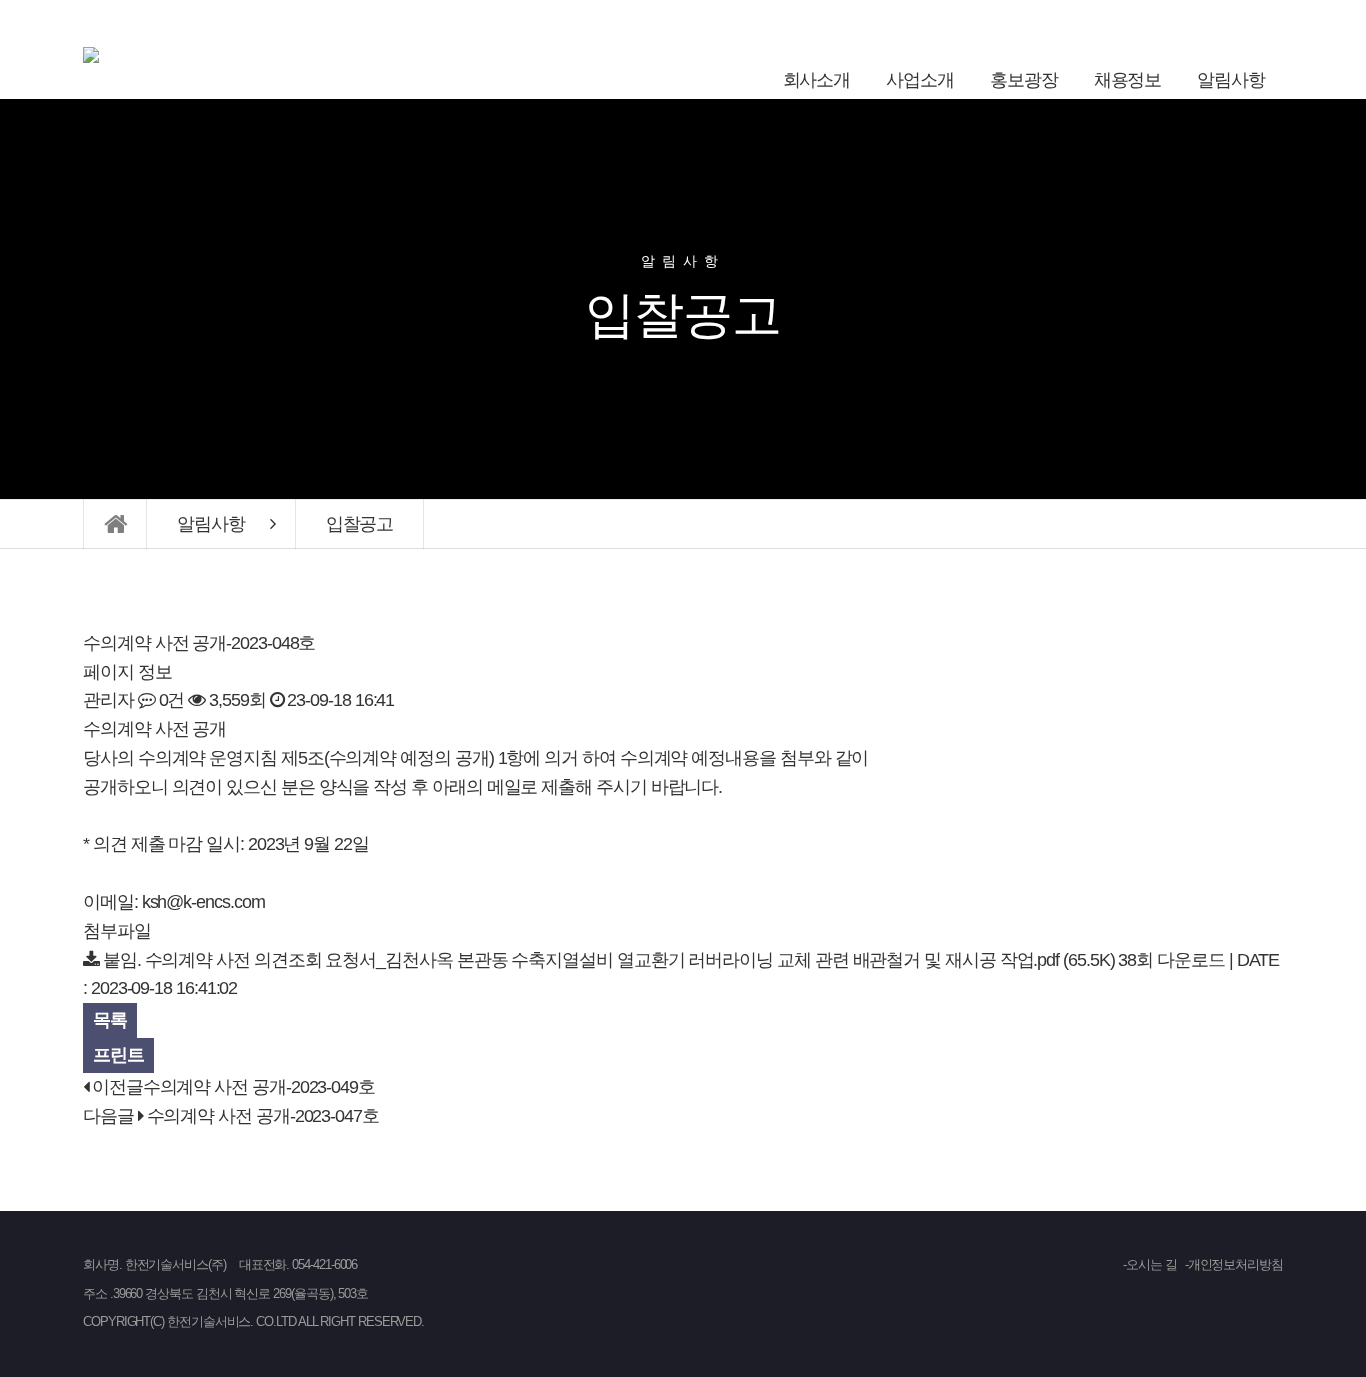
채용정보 (1128, 80)
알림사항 (1231, 80)
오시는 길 (1151, 1264)
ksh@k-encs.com (203, 902)
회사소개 (817, 80)
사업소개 (920, 80)
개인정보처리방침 (1235, 1264)
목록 (110, 1020)
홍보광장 (1024, 80)
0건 (170, 700)
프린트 (118, 1055)
